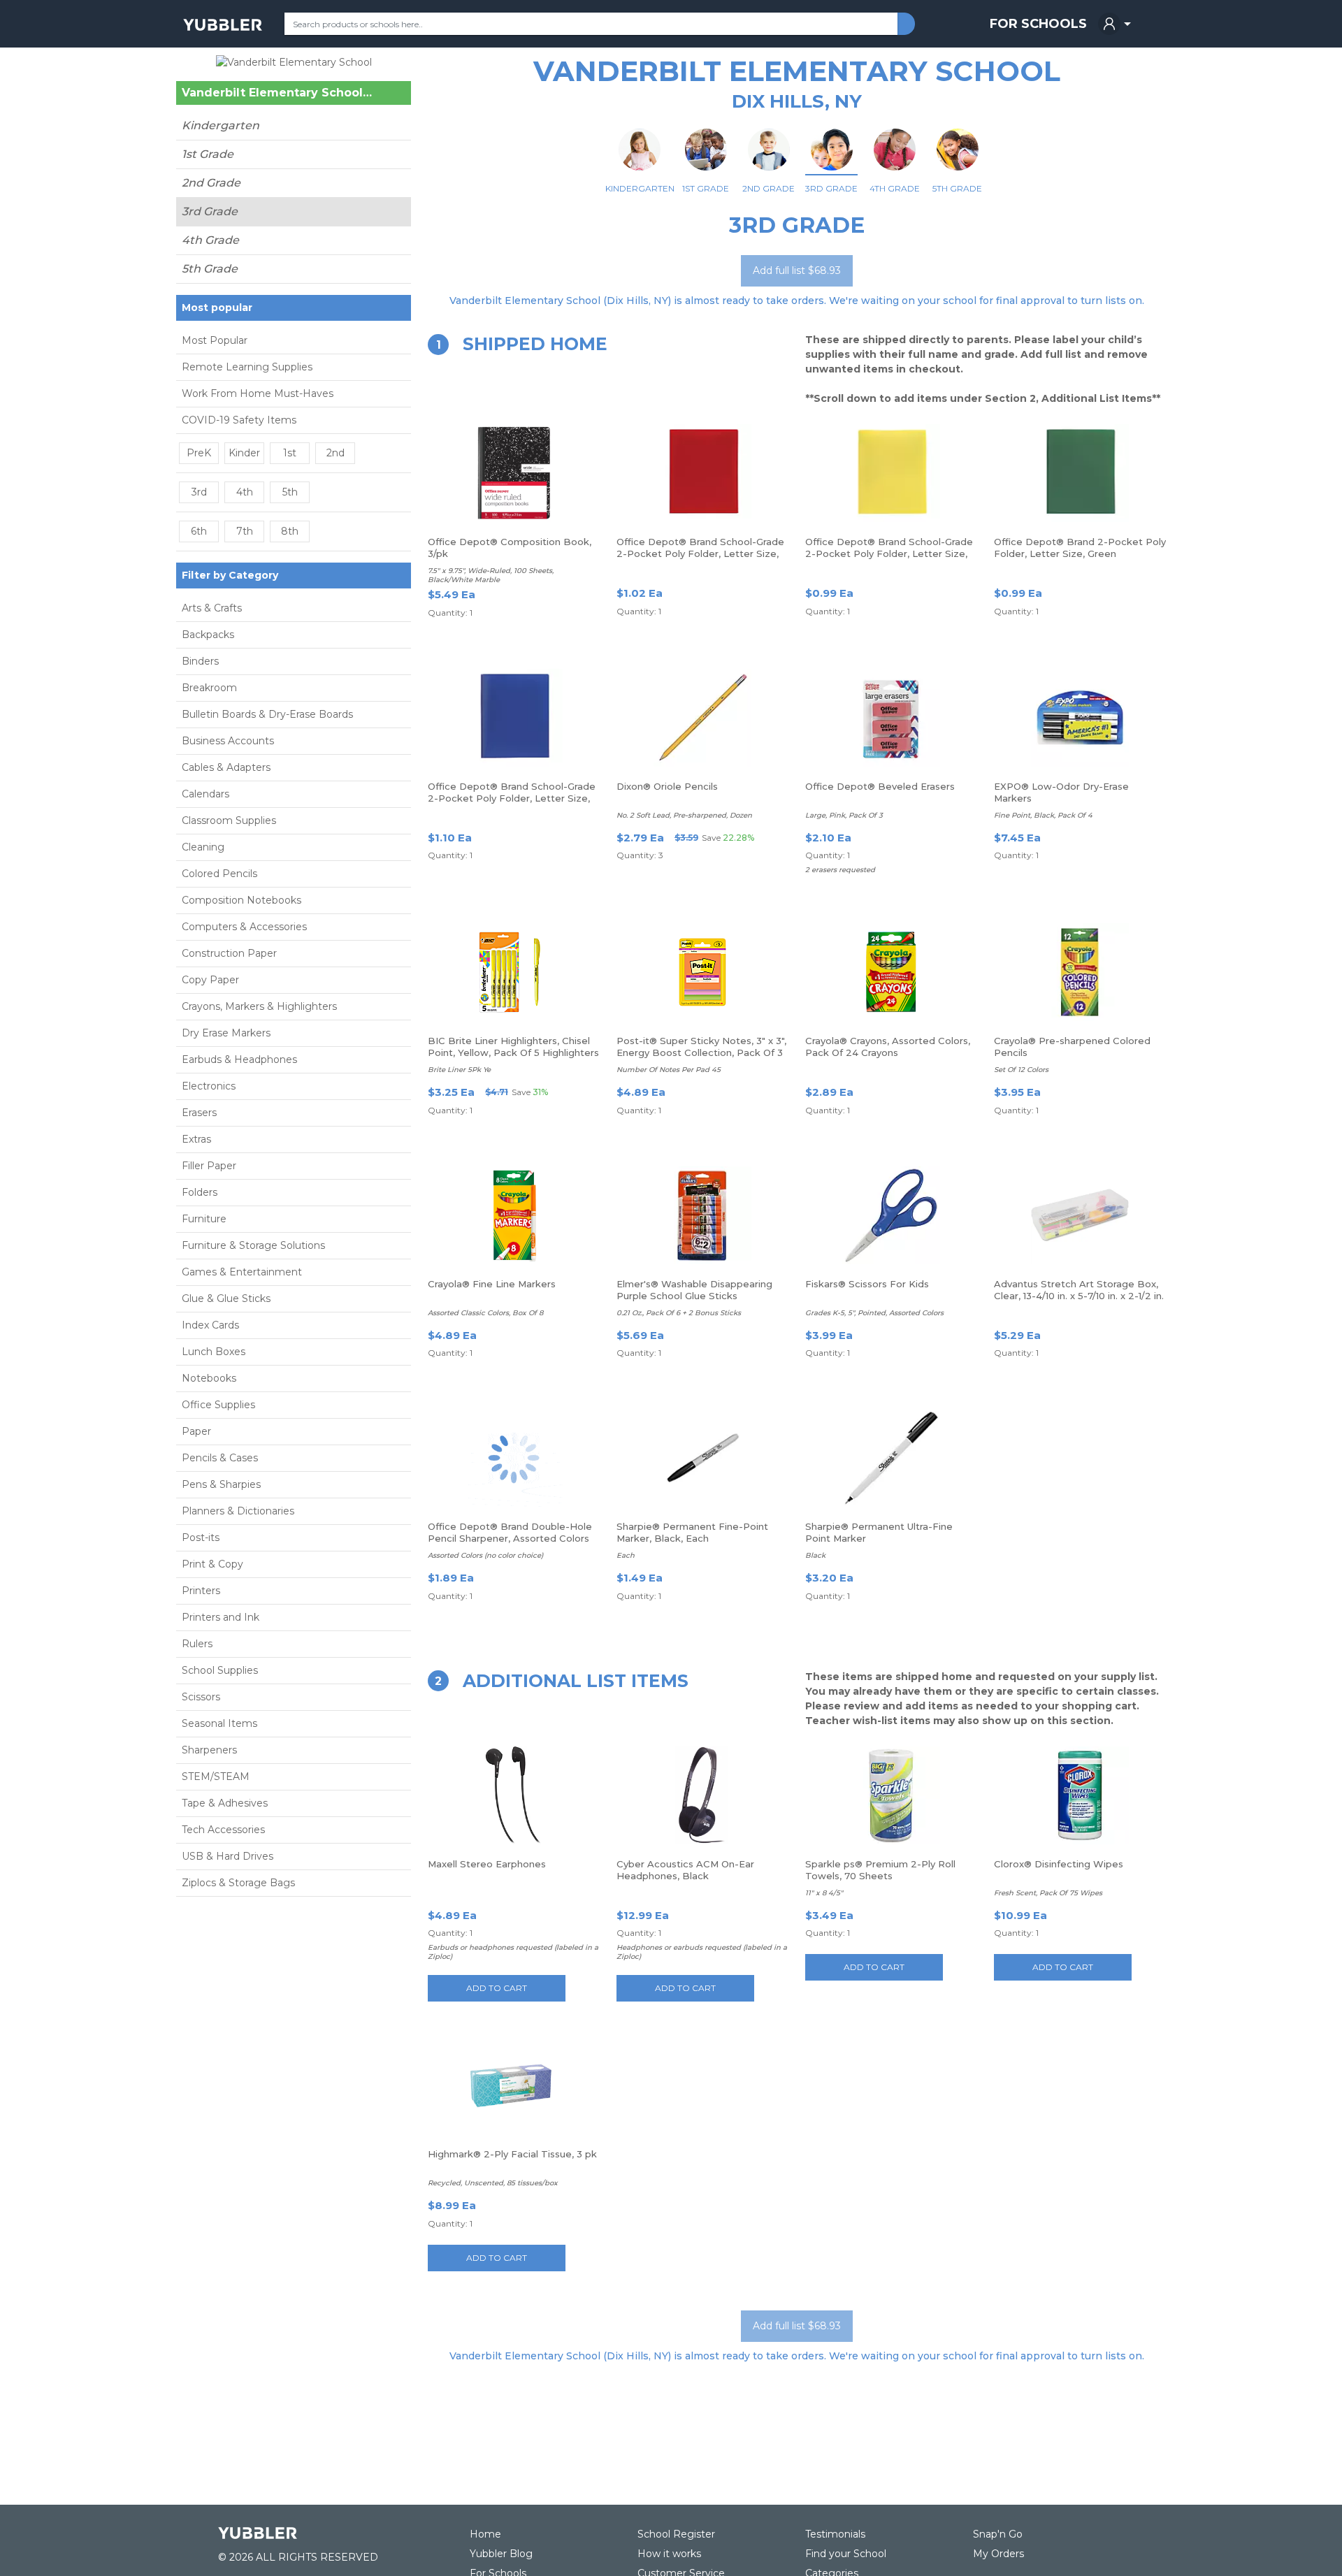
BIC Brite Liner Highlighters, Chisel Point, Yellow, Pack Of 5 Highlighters (513, 1047)
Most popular (217, 307)
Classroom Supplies (229, 820)
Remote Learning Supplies (247, 367)
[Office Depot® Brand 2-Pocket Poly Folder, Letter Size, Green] (1080, 473)
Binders (200, 661)
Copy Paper (210, 980)
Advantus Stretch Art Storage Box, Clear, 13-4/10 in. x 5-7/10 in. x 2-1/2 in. (1079, 1290)
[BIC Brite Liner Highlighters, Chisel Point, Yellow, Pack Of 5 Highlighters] (514, 972)
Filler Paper (209, 1166)
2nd (335, 453)
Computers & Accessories (244, 927)
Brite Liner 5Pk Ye (459, 1070)
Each (626, 1555)
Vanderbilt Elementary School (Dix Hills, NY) (277, 93)
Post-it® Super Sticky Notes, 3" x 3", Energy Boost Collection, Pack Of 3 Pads (701, 1052)
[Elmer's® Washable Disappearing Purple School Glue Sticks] (702, 1215)
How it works (669, 2554)
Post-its (201, 1537)
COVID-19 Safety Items (239, 420)
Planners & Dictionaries (238, 1511)
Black (815, 1555)
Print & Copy (212, 1564)
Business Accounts (228, 741)
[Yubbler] (223, 24)
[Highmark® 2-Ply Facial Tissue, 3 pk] (514, 2085)
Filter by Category (230, 575)
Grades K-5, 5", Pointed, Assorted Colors (874, 1313)
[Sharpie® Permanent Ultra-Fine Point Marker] (891, 1458)
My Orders (998, 2554)
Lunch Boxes (214, 1352)
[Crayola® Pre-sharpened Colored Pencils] (1080, 972)
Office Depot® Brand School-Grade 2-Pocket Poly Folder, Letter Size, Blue (512, 798)
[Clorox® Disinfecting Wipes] (1080, 1795)
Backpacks (208, 635)
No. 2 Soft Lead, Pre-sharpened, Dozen (684, 815)
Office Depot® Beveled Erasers (880, 786)
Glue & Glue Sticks (226, 1298)
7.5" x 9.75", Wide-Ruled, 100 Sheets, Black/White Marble (491, 575)
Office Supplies (218, 1405)
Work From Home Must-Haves (258, 393)
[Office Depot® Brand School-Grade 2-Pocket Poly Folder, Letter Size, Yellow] (891, 473)
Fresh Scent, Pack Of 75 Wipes (1048, 1893)
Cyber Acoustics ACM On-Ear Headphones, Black (685, 1870)
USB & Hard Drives (228, 1856)
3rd (199, 492)
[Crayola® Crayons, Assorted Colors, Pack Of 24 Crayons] (891, 972)
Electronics (209, 1086)
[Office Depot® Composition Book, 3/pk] (514, 473)
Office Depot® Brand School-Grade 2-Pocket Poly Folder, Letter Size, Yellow (889, 553)
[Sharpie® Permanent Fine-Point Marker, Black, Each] (702, 1458)
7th (245, 531)
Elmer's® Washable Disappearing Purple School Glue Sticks (694, 1290)
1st (290, 453)
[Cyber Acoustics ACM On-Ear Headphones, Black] (702, 1795)
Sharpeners (209, 1750)
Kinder (244, 453)
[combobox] (591, 24)
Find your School (846, 2554)
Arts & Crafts (212, 608)
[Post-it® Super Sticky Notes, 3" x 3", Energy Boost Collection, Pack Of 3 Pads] (702, 972)
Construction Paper (229, 953)
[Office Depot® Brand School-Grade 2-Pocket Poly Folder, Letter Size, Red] (702, 473)
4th (245, 492)
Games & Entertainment (242, 1272)
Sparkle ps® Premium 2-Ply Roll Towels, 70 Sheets (880, 1870)
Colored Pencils (219, 874)
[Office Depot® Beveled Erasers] (891, 718)
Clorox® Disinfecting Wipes (1059, 1864)
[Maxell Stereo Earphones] (514, 1795)
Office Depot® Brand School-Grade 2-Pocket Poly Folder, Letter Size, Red (700, 553)
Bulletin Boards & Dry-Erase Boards (267, 714)
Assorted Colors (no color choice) (485, 1555)
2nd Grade (211, 183)
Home (485, 2534)
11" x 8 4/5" (824, 1893)
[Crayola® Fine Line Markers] (514, 1215)
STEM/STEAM (216, 1777)
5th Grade (210, 269)
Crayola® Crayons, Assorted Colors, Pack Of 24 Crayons (888, 1047)
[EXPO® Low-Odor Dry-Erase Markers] (1080, 718)
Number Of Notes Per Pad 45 (669, 1070)
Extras (196, 1139)
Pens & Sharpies (221, 1484)
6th (199, 531)
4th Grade (210, 240)
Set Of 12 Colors (1021, 1070)
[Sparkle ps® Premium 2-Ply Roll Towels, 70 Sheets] (891, 1795)
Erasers (199, 1113)
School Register (676, 2534)
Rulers (197, 1644)
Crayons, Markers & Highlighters (259, 1006)
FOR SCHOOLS (1038, 24)
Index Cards (210, 1325)
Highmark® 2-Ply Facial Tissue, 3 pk (512, 2154)
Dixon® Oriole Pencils (667, 786)
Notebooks (209, 1378)
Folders (200, 1192)
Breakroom (209, 688)
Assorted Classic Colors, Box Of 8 (485, 1313)
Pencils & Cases (220, 1458)
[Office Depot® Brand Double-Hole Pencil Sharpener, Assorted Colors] (514, 1458)
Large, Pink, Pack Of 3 (844, 815)
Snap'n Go (998, 2534)
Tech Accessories (223, 1830)
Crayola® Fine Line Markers (492, 1284)
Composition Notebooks (241, 900)
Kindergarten (221, 125)
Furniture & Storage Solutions (253, 1245)
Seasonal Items (219, 1723)
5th (290, 492)
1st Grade (208, 154)
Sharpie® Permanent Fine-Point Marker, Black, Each (692, 1532)
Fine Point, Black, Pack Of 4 (1043, 815)
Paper (196, 1431)
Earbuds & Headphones (239, 1059)
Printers (201, 1591)
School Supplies (220, 1670)
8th (290, 531)
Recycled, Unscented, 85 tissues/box (493, 2183)
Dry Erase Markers (226, 1033)
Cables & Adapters (226, 767)
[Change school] (376, 96)
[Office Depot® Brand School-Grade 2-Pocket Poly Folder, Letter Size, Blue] (514, 718)
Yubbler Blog (501, 2554)
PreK (199, 453)
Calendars (205, 794)
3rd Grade (210, 211)
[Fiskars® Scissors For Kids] (891, 1215)
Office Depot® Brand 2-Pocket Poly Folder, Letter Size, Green (1080, 548)
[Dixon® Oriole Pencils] (702, 718)
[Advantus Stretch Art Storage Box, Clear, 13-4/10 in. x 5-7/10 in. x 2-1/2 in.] (1080, 1215)
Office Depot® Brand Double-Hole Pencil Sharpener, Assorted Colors (510, 1532)
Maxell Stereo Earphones (487, 1864)
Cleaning (203, 847)
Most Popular (215, 340)
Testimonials (835, 2534)
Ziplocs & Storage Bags (238, 1883)
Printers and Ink (221, 1617)
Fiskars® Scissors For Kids (867, 1284)
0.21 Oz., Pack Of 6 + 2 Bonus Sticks (679, 1313)
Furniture (204, 1219)
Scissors (201, 1697)
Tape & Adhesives (225, 1803)
